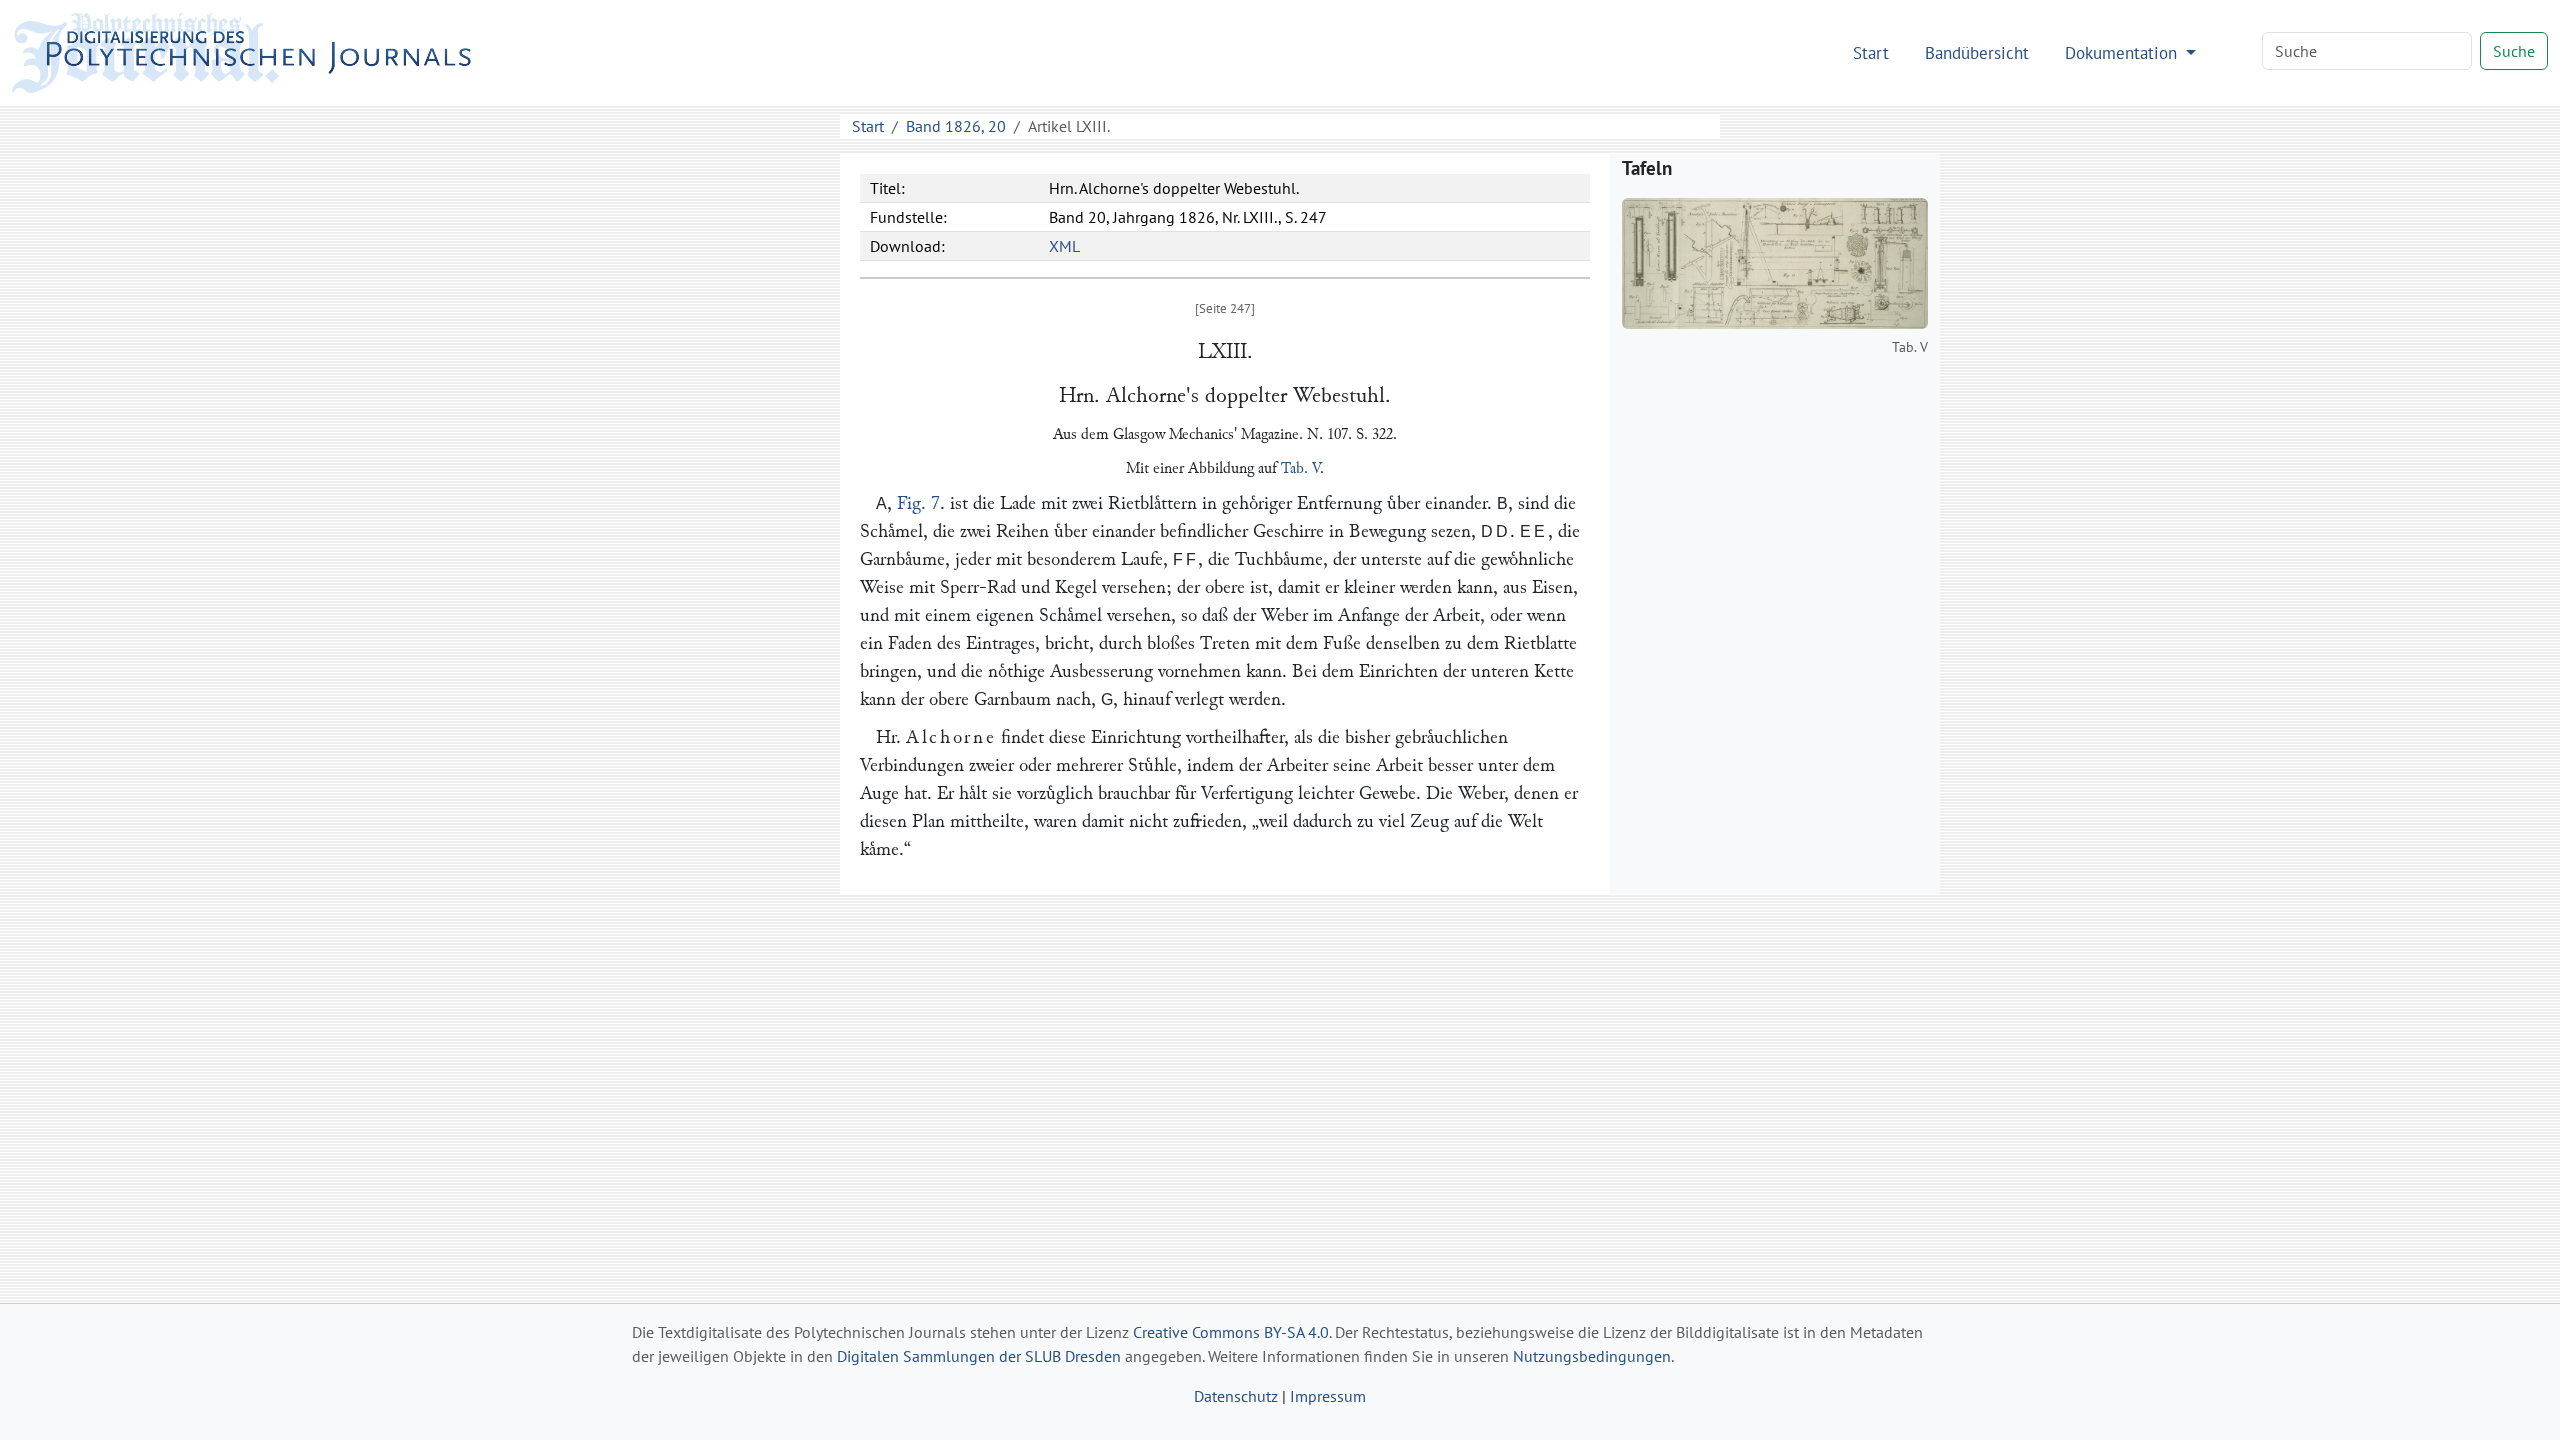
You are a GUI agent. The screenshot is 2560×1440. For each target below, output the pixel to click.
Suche (2514, 51)
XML (1064, 246)
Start (1871, 52)
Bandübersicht (1977, 52)
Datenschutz (1236, 1396)
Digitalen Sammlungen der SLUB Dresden (979, 1356)
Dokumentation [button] (2123, 52)
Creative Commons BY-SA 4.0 (1231, 1332)
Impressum (1328, 1396)
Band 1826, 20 (956, 126)
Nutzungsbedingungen (1592, 1356)
